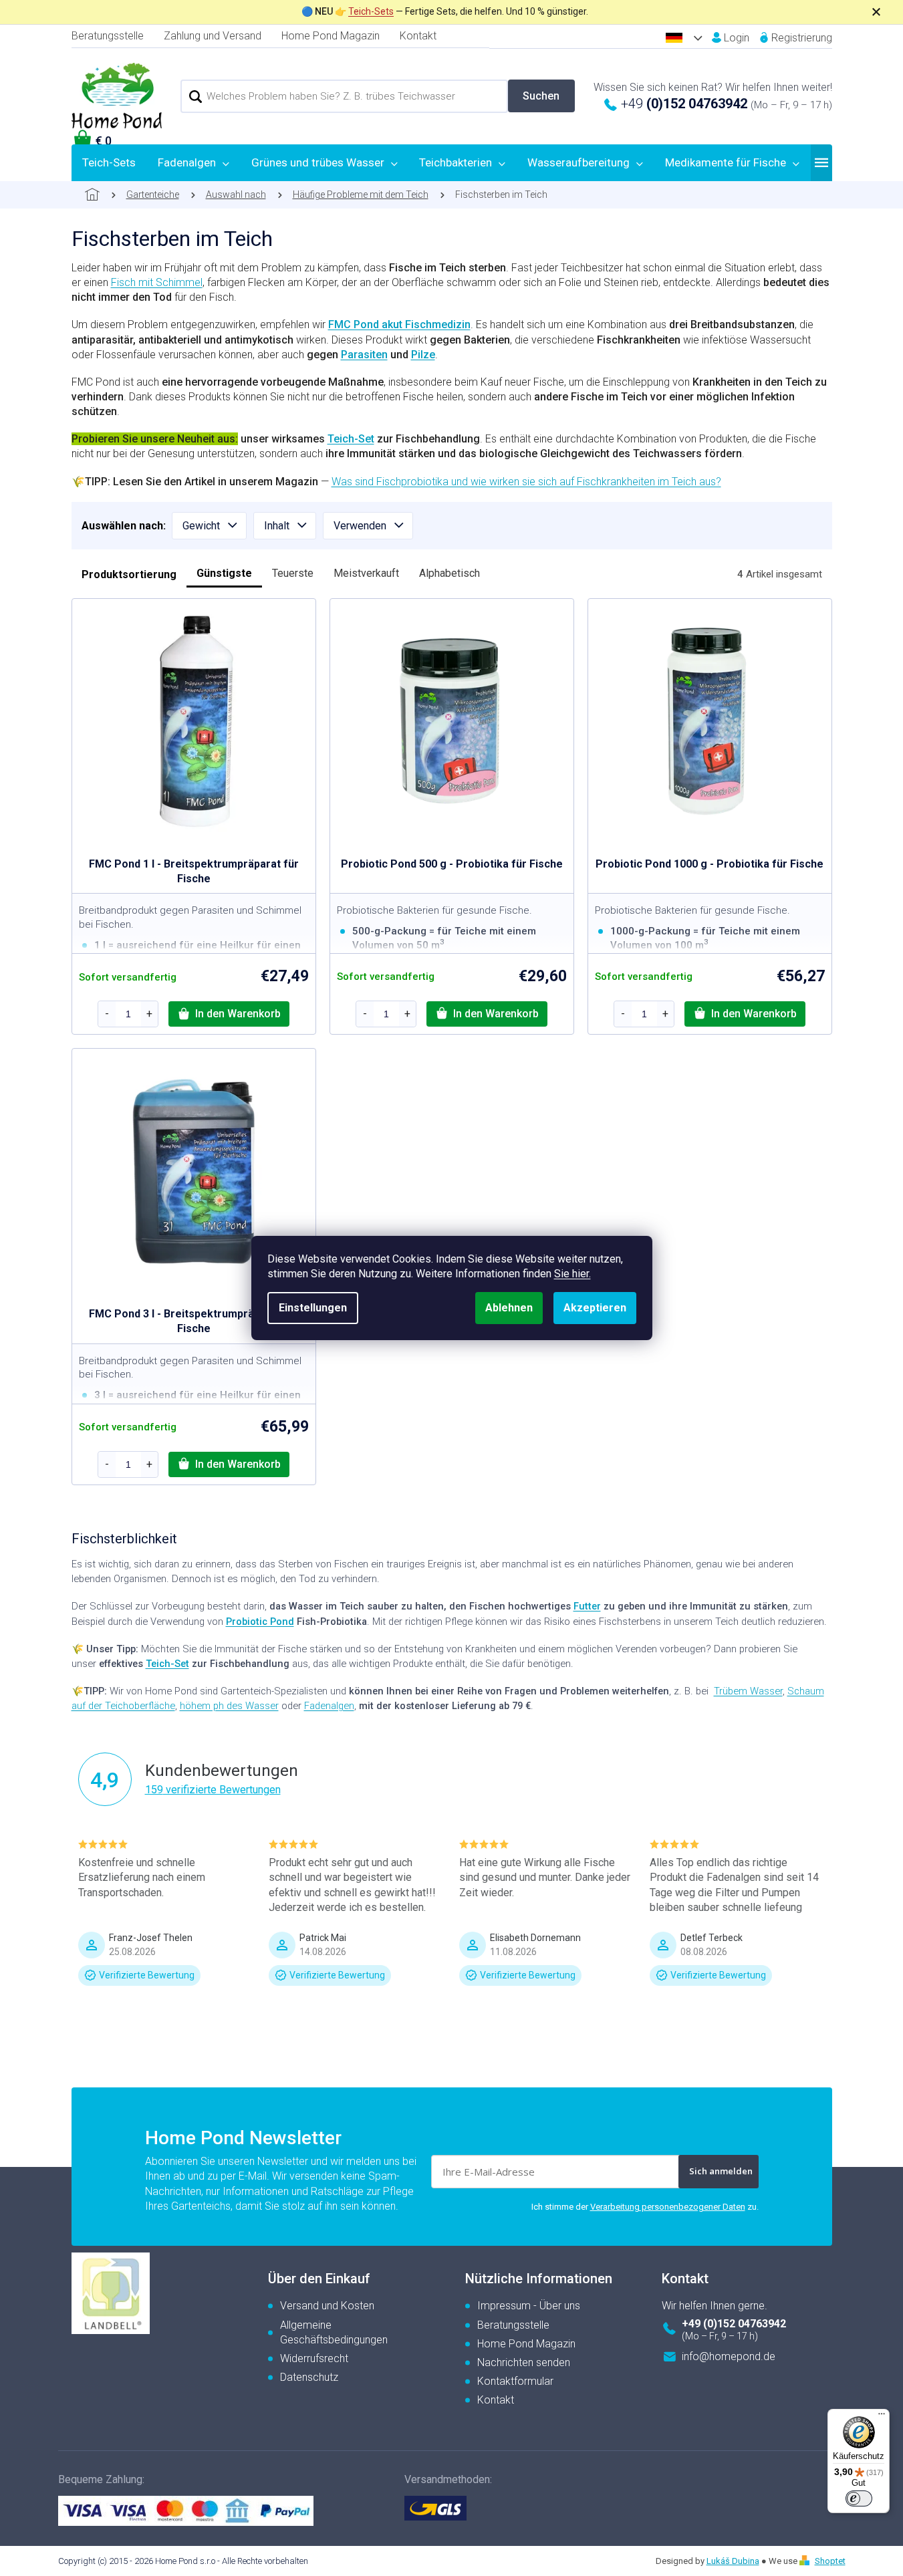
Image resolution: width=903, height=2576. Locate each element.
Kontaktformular (515, 2381)
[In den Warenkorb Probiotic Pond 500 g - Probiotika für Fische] (487, 1014)
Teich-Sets (371, 11)
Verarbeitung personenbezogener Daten (668, 2207)
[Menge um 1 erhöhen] (150, 1014)
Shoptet (830, 2561)
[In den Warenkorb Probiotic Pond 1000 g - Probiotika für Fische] (745, 1014)
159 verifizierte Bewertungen (213, 1790)
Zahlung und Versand (213, 36)
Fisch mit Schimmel (157, 282)
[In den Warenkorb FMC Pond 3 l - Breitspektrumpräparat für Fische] (229, 1464)
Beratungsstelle (108, 36)
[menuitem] (109, 162)
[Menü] (882, 2417)
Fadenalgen (329, 1706)
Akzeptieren (595, 1308)
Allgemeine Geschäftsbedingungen (334, 2332)
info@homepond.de (729, 2356)
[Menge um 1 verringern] (107, 1014)
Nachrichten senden (524, 2362)
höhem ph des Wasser (229, 1706)
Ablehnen (509, 1308)
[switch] (859, 2498)
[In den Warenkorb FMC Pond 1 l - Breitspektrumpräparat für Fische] (229, 1014)
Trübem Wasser (748, 1691)
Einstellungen (313, 1308)
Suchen (541, 96)
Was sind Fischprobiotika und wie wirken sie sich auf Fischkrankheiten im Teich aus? (526, 482)
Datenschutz (309, 2377)
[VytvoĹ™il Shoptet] (806, 2561)
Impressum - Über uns (529, 2306)
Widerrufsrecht (314, 2358)
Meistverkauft (366, 573)
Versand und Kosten (327, 2306)
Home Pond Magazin (331, 36)
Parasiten (364, 355)
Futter (587, 1606)
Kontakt (418, 36)
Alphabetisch (449, 573)
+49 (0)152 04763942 (734, 2324)
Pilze (423, 355)
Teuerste (293, 573)
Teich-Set (351, 439)
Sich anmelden (721, 2171)
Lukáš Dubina (733, 2561)
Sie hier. (572, 1274)
